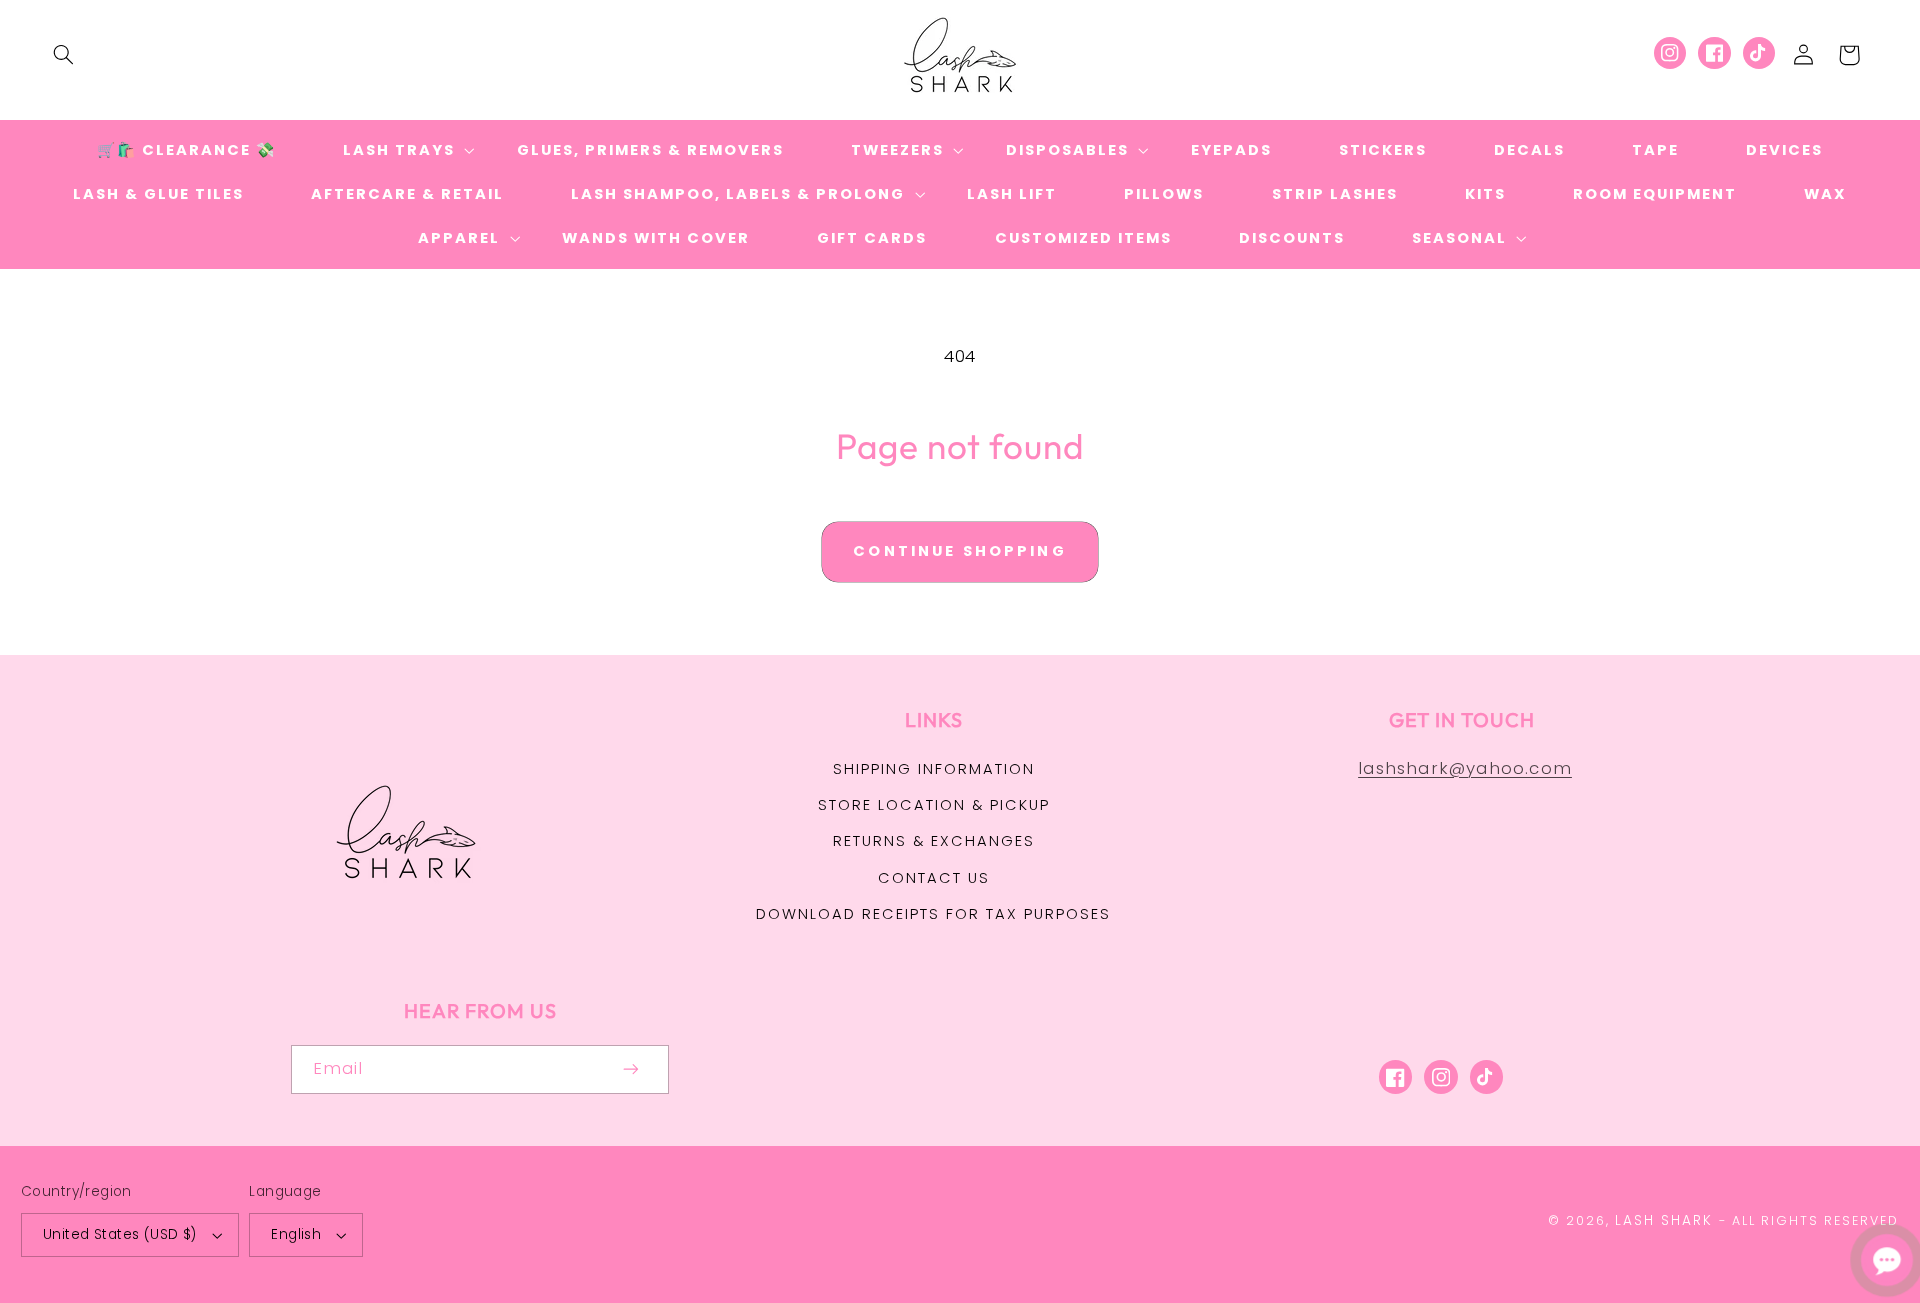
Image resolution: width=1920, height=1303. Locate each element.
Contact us (934, 878)
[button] (63, 55)
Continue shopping (960, 551)
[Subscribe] (632, 1069)
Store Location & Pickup (934, 805)
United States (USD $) (120, 1234)
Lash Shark (1664, 1220)
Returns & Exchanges (934, 841)
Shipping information (934, 769)
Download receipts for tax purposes (933, 914)
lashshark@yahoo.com (1465, 768)
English (296, 1234)
